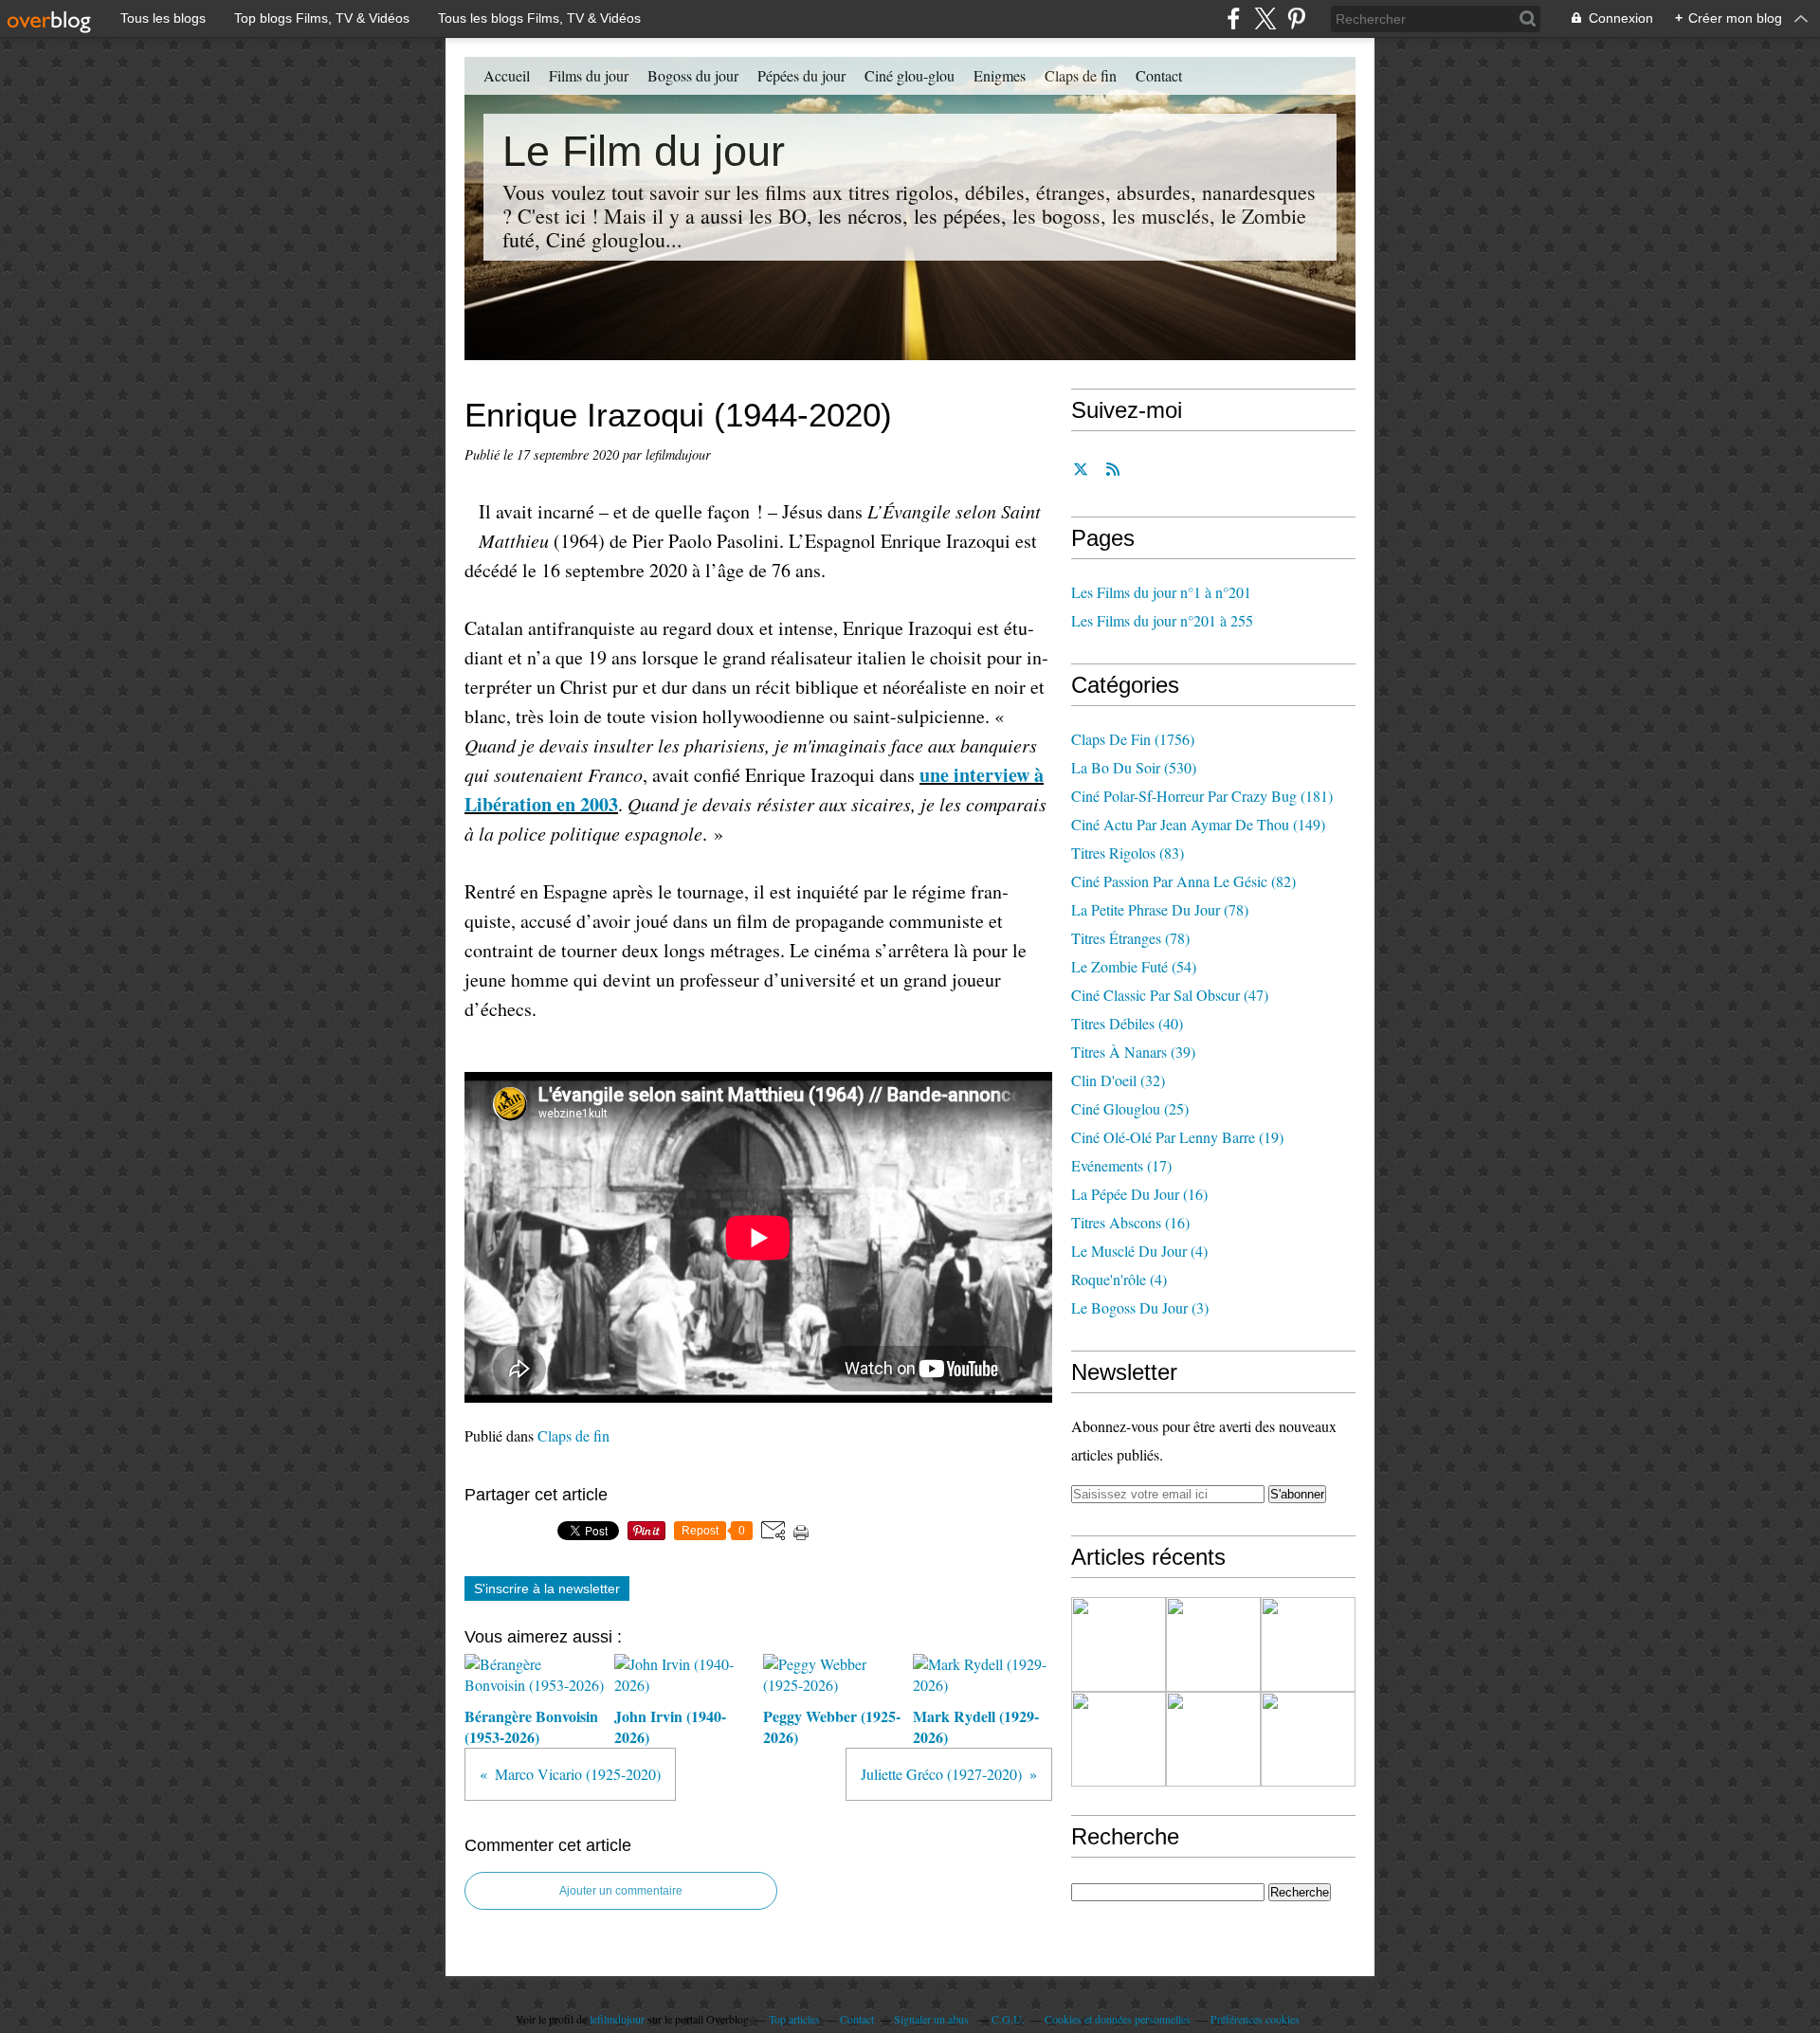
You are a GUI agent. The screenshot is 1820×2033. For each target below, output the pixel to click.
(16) (1139, 1194)
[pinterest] (1296, 18)
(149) (1198, 824)
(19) (1177, 1137)
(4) (1139, 1251)
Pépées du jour (801, 75)
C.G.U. (1008, 2019)
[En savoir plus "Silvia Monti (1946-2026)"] (1213, 1739)
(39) (1133, 1052)
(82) (1183, 881)
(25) (1130, 1108)
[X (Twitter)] (1265, 18)
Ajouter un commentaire (621, 1891)
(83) (1128, 853)
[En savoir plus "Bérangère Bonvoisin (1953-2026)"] (1119, 1644)
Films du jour (589, 75)
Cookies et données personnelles (1118, 2019)
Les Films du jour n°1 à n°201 (1161, 592)
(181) (1202, 796)
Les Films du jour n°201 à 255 (1162, 620)
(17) (1121, 1165)
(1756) (1133, 739)
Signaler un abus (933, 2019)
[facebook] (1234, 18)
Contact (1159, 75)
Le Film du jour (644, 151)
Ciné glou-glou (910, 75)
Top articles (794, 2019)
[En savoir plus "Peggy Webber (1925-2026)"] (1308, 1644)
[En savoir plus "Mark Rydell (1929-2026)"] (1119, 1739)
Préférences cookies (1255, 2019)
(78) (1160, 909)
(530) (1134, 767)
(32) (1118, 1080)
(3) (1140, 1307)
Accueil (507, 75)
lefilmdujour (617, 2019)
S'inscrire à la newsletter (547, 1588)
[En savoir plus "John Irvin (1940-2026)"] (1213, 1644)
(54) (1134, 966)
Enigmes (1000, 75)
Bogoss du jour (693, 75)
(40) (1127, 1023)
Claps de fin (1081, 75)
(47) (1170, 995)
